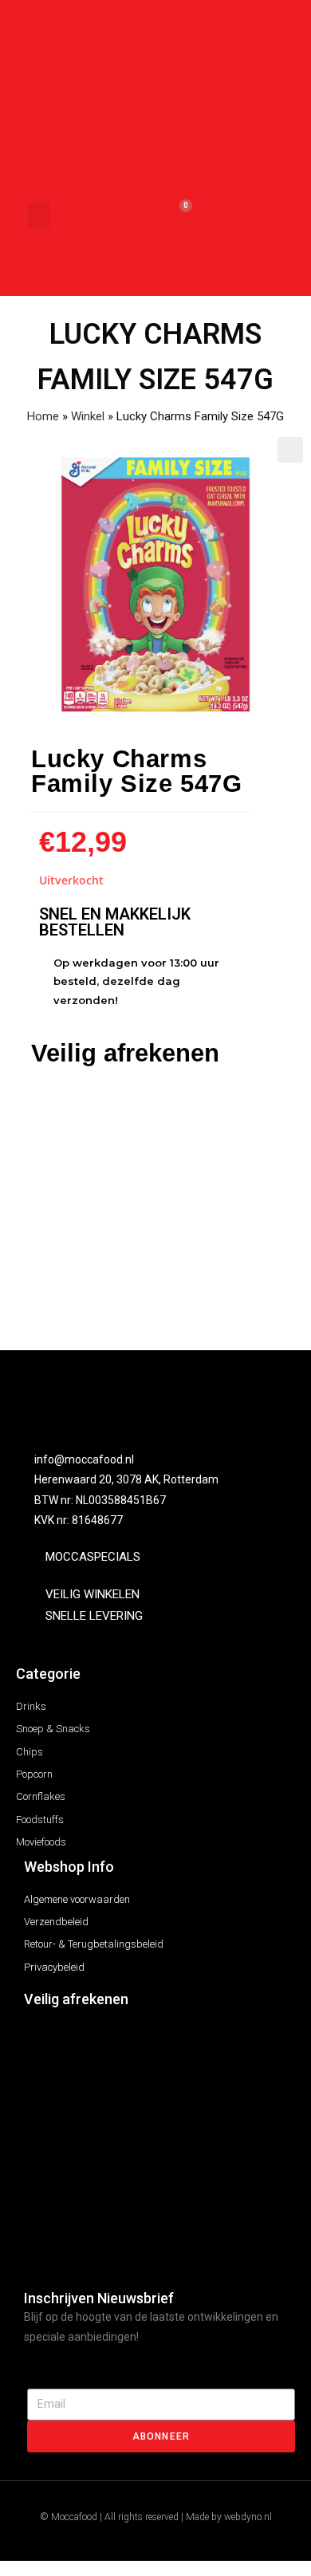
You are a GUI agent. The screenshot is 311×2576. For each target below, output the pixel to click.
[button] (39, 216)
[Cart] (178, 216)
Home (43, 416)
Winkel (88, 416)
